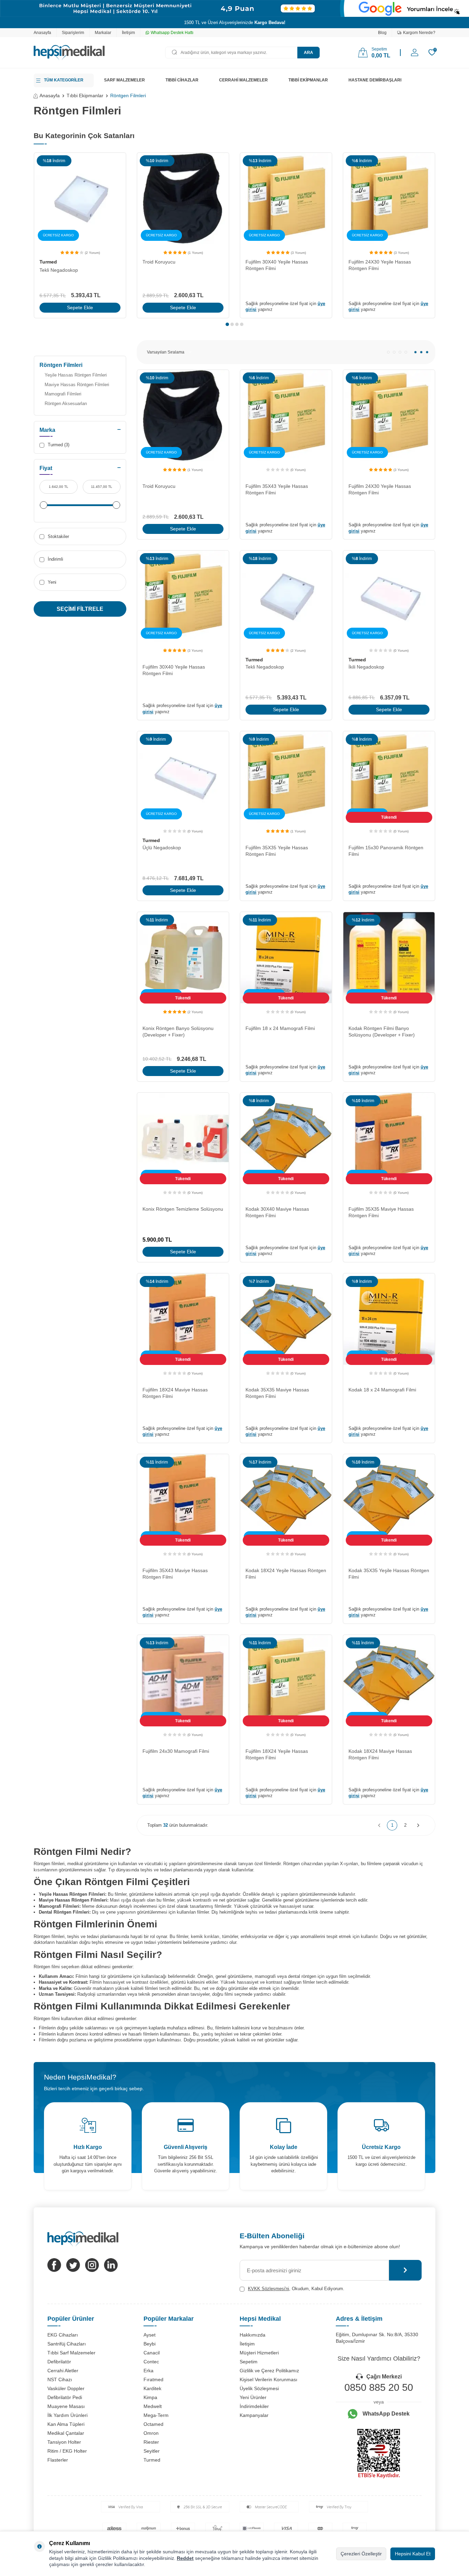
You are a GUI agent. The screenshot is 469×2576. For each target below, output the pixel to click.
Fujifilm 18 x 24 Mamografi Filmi (280, 1028)
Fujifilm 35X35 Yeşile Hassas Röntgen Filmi (277, 851)
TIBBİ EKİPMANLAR (308, 80)
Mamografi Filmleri (63, 394)
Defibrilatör (59, 2362)
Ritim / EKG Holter (67, 2451)
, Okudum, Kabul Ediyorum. (296, 2289)
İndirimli (55, 559)
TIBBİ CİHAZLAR (182, 80)
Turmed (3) (58, 445)
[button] (227, 324)
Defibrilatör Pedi (65, 2397)
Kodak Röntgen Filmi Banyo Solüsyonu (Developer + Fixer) (382, 1032)
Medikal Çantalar (66, 2433)
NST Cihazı (60, 2379)
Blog (382, 33)
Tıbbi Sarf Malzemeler (71, 2353)
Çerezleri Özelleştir (361, 2554)
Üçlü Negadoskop (162, 848)
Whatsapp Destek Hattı (172, 33)
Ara (308, 53)
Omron (151, 2433)
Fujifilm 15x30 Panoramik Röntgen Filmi (386, 851)
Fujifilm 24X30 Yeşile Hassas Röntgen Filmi (380, 265)
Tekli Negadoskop (59, 270)
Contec (151, 2362)
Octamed (153, 2424)
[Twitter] (73, 2265)
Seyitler (152, 2451)
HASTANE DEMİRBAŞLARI (375, 80)
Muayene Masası (66, 2406)
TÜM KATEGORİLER (64, 80)
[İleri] (418, 1825)
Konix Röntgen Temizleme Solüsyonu (183, 1209)
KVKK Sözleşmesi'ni (268, 2289)
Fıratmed (153, 2379)
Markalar (103, 33)
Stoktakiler (58, 536)
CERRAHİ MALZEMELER (243, 80)
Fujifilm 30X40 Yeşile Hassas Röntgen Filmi (277, 265)
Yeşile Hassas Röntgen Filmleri (76, 375)
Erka (148, 2371)
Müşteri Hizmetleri (259, 2353)
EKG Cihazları (63, 2335)
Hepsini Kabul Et (413, 2554)
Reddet (185, 2558)
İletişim (128, 33)
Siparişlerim (73, 33)
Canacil (152, 2353)
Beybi (150, 2344)
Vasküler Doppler (66, 2388)
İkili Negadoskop (366, 667)
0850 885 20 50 (379, 2387)
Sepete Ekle (80, 307)
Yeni (51, 582)
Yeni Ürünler (253, 2397)
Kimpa (150, 2397)
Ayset (150, 2335)
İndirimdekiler (254, 2406)
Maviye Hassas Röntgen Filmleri (77, 385)
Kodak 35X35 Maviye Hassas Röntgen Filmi (277, 1393)
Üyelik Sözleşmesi (259, 2388)
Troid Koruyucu (159, 262)
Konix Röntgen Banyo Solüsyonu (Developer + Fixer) (178, 1032)
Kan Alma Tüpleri (66, 2424)
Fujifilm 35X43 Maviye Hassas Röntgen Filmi (175, 1574)
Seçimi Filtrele (80, 609)
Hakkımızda (253, 2335)
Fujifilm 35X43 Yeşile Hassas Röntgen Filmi (277, 489)
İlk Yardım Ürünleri (67, 2415)
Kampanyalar (254, 2415)
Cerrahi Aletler (63, 2371)
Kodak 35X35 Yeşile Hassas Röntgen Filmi (389, 1574)
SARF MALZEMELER (124, 80)
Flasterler (58, 2460)
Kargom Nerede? (419, 33)
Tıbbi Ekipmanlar (85, 96)
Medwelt (153, 2406)
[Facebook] (54, 2265)
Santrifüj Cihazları (67, 2344)
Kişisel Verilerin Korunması (268, 2379)
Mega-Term (156, 2415)
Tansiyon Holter (64, 2442)
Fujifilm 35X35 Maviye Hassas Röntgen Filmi (381, 1212)
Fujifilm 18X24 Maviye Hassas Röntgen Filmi (175, 1393)
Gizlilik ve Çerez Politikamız (269, 2371)
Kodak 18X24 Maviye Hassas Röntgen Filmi (380, 1754)
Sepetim (249, 2362)
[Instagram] (92, 2265)
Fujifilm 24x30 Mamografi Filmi (176, 1751)
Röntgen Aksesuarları (66, 404)
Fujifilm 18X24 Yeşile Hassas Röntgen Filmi (277, 1754)
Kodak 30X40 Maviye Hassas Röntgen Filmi (277, 1212)
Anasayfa (42, 33)
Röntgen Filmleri (61, 365)
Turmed (48, 262)
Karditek (152, 2388)
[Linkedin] (111, 2265)
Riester (151, 2442)
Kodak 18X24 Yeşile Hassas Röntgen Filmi (286, 1574)
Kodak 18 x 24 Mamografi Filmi (382, 1390)
